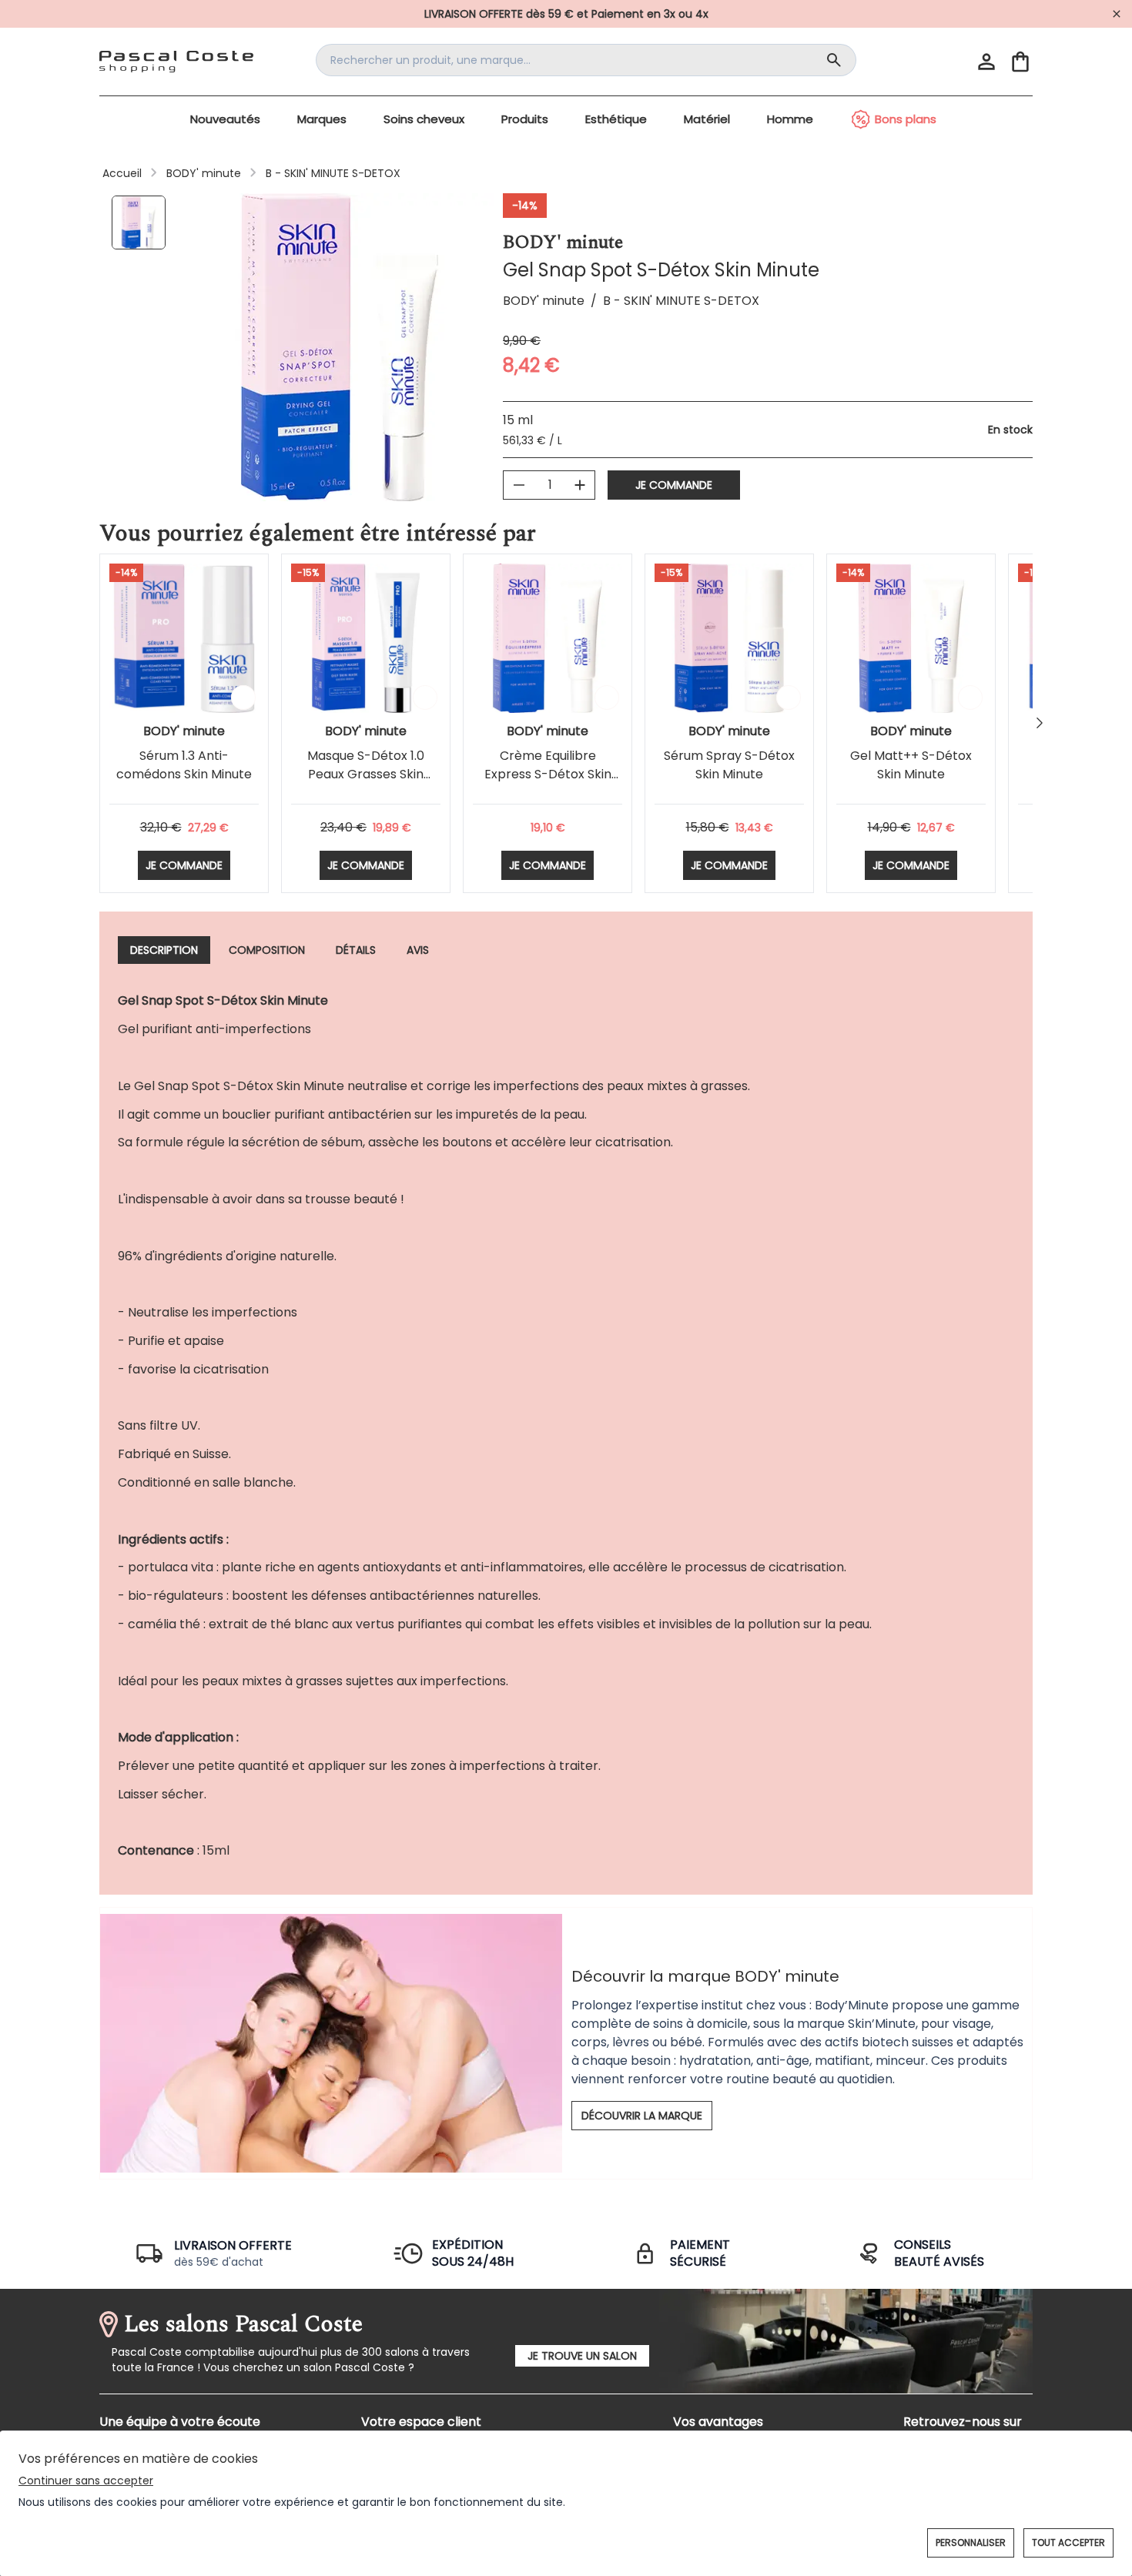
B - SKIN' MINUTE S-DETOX (333, 173)
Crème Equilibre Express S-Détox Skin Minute (548, 774)
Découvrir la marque (642, 2116)
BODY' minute (204, 173)
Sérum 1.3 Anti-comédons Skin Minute (184, 765)
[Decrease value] (519, 485)
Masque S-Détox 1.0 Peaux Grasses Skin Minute (366, 774)
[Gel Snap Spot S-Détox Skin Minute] (142, 224)
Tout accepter (1068, 2543)
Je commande (674, 485)
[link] (566, 14)
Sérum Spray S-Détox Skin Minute (729, 765)
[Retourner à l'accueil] (176, 62)
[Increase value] (580, 485)
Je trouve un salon (582, 2356)
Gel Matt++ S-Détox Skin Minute (911, 765)
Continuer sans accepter (86, 2481)
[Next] (1040, 723)
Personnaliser (971, 2543)
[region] (340, 347)
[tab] (164, 950)
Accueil (122, 173)
